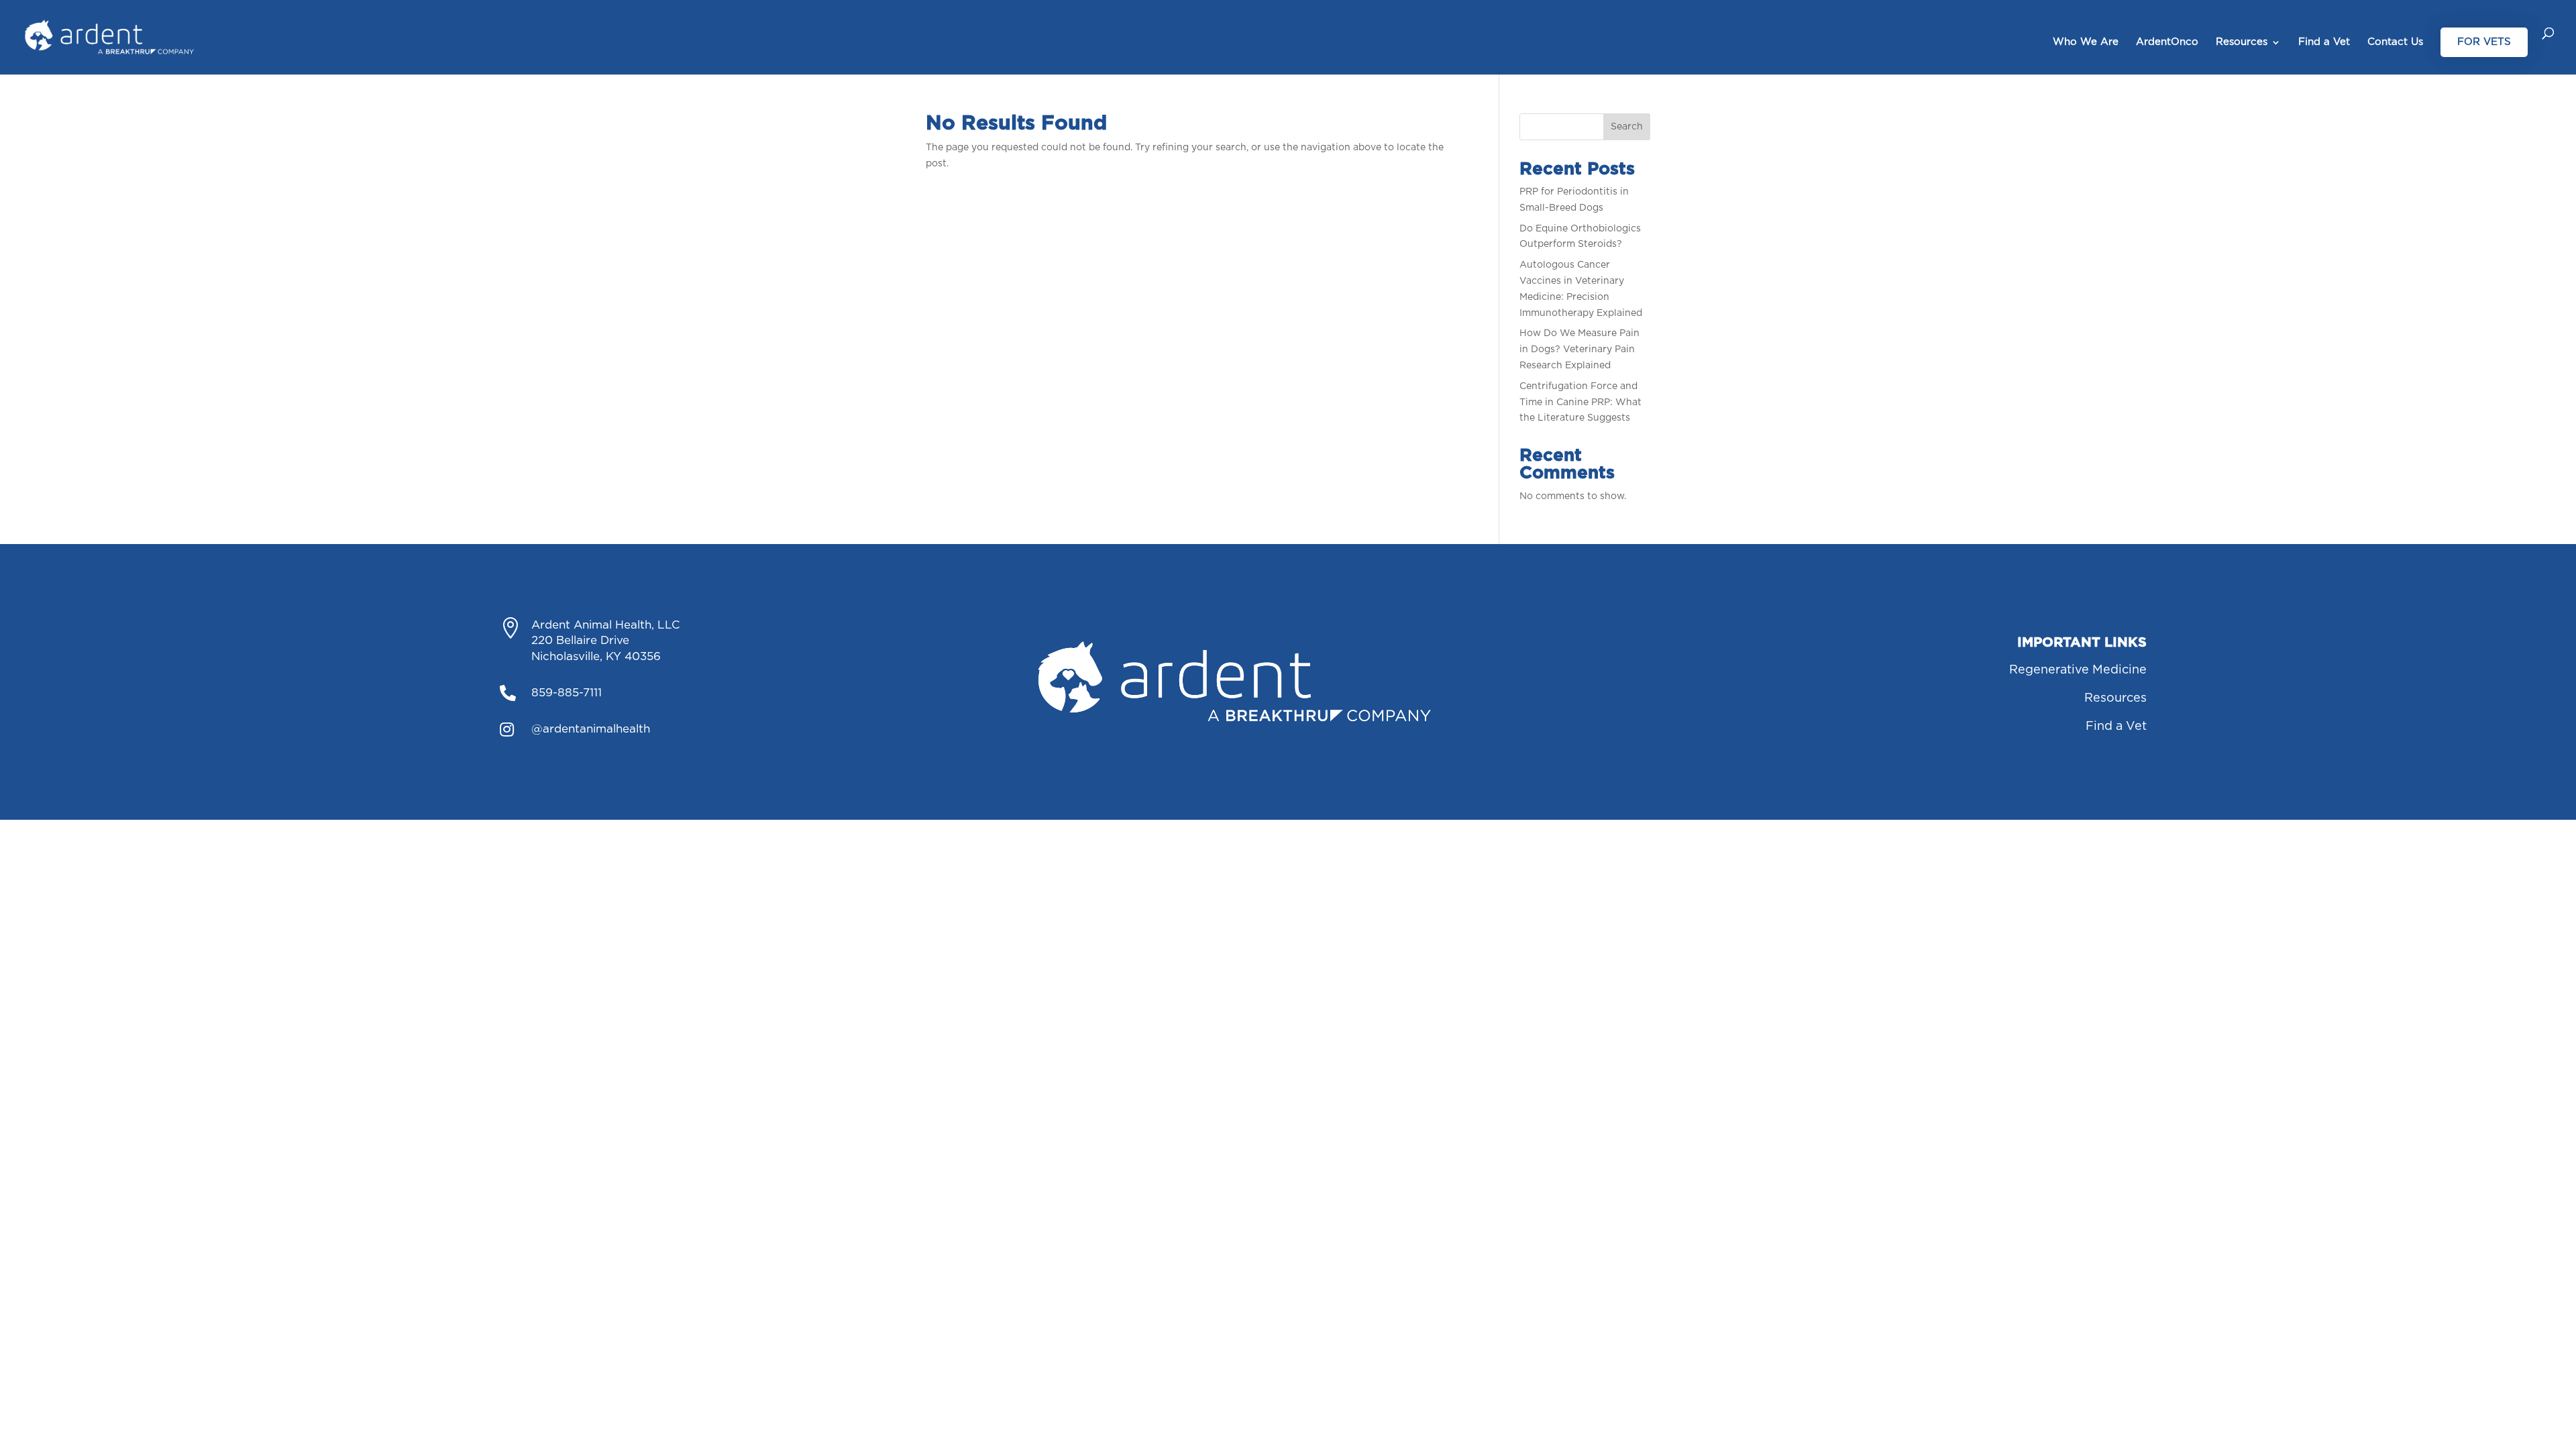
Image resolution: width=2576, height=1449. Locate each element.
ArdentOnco (2167, 42)
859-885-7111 (567, 693)
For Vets (2484, 42)
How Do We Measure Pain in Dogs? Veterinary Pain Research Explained (1579, 350)
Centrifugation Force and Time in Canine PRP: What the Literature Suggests (1580, 402)
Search (1627, 127)
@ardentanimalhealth (591, 729)
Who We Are (2086, 42)
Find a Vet (2324, 42)
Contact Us (2395, 42)
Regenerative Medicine (2078, 670)
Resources (2242, 42)
